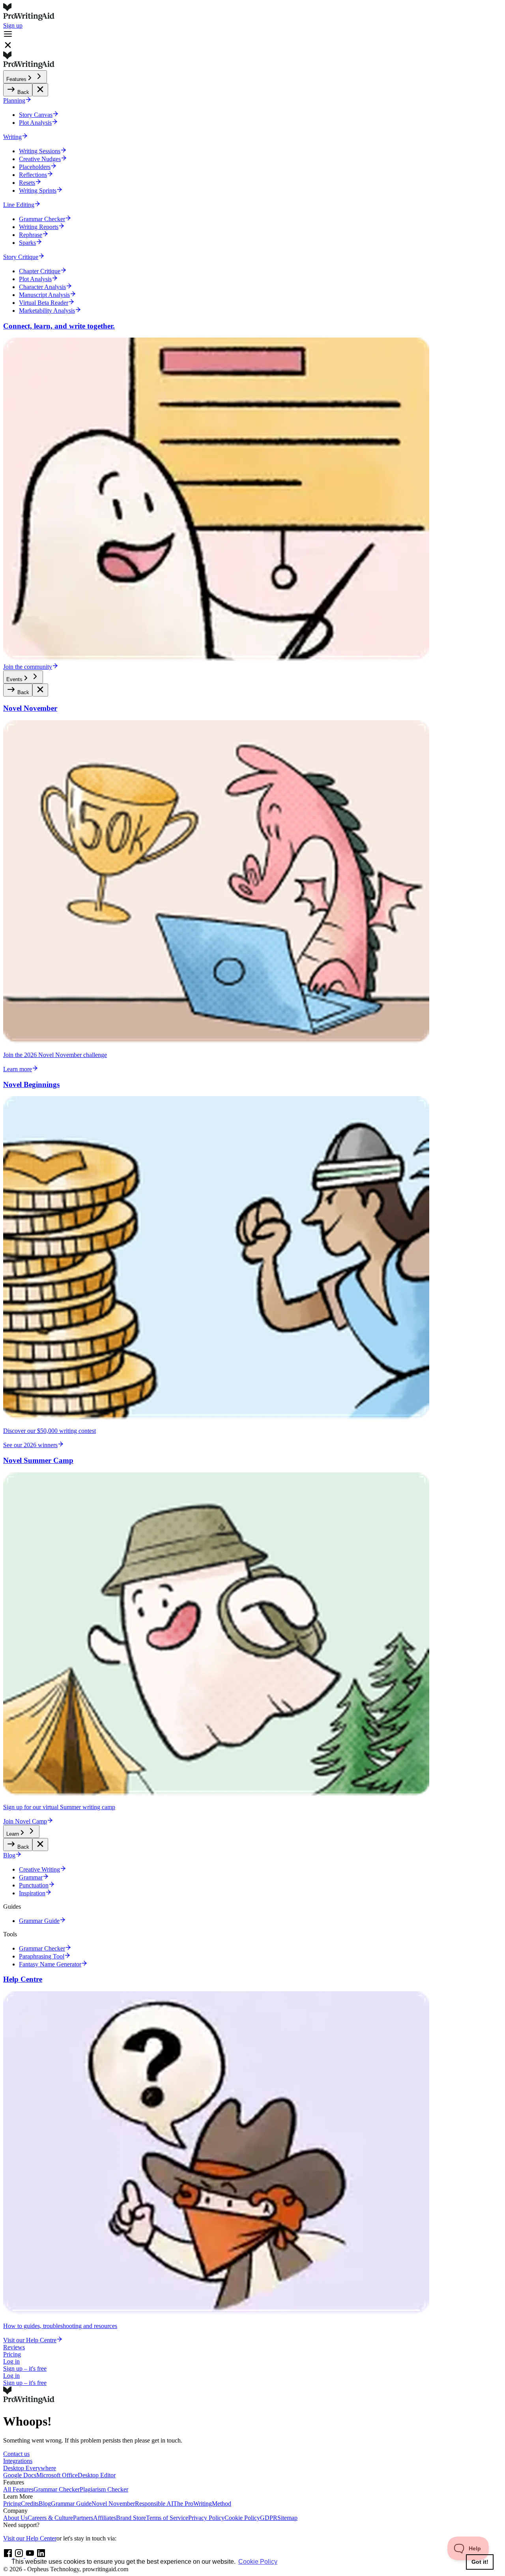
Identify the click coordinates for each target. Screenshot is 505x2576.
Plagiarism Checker (104, 2489)
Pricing (12, 2354)
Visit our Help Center (30, 2538)
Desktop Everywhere (30, 2468)
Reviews (14, 2347)
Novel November (113, 2504)
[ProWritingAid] (252, 13)
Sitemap (287, 2518)
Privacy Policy (206, 2518)
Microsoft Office (57, 2475)
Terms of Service (167, 2518)
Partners (83, 2518)
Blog (45, 2504)
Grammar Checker (57, 2489)
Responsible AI (154, 2504)
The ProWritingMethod (202, 2504)
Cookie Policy (242, 2518)
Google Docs (20, 2475)
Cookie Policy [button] (258, 2562)
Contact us (16, 2454)
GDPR (269, 2518)
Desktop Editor (97, 2475)
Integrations (18, 2461)
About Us (15, 2518)
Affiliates (105, 2518)
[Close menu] (40, 90)
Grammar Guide (71, 2504)
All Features (18, 2489)
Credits (30, 2504)
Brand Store (131, 2518)
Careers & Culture (50, 2518)
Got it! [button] (480, 2562)
